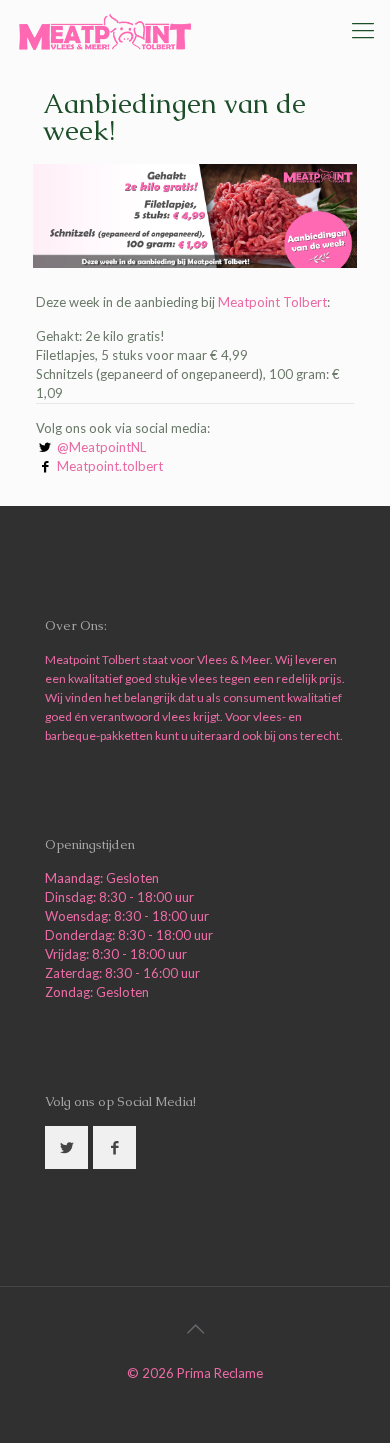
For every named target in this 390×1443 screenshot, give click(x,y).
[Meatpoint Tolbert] (105, 30)
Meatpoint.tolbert (110, 466)
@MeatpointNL (101, 447)
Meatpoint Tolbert (272, 302)
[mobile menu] (363, 30)
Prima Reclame (220, 1373)
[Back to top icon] (195, 1328)
